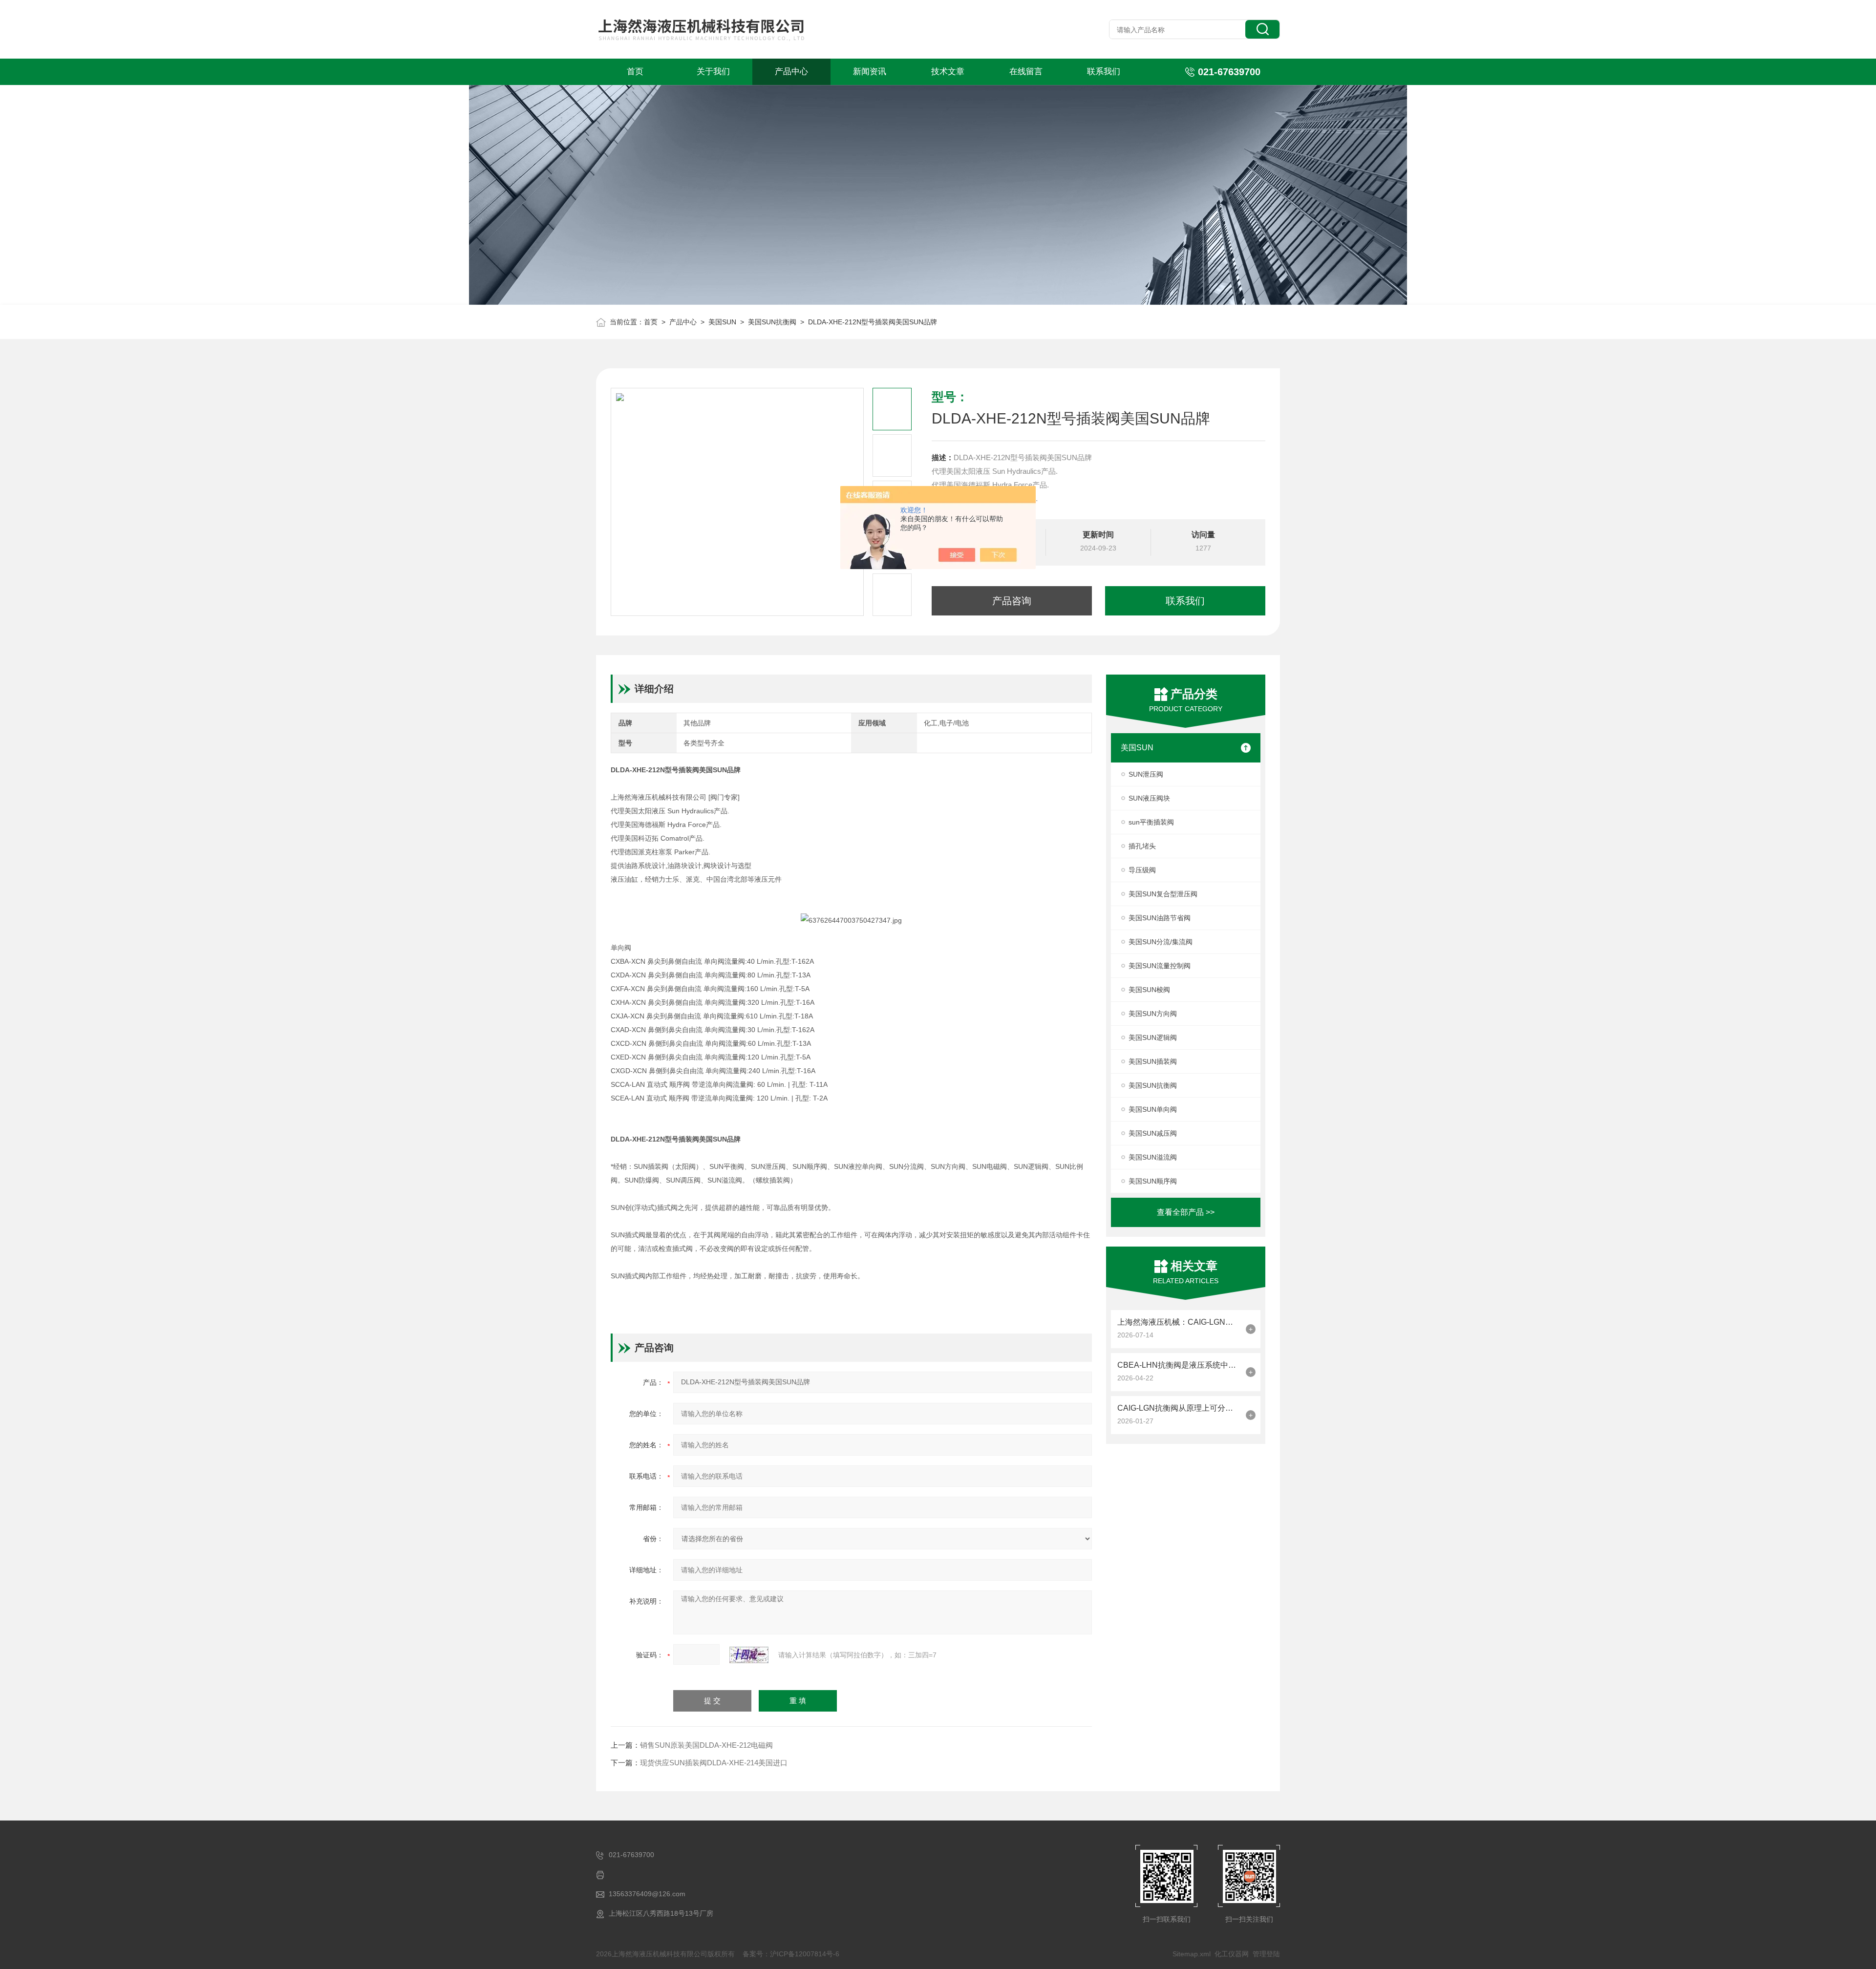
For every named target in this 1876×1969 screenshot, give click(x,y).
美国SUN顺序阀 (1153, 1181)
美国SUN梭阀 (1149, 990)
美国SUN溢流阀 (1153, 1157)
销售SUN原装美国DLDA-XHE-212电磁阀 (706, 1745)
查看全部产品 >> (1186, 1212)
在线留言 (1026, 72)
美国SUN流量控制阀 (1160, 966)
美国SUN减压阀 (1153, 1133)
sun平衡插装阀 (1151, 822)
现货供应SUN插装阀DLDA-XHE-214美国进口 (714, 1763)
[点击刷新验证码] (749, 1655)
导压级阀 (1142, 870)
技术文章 (948, 72)
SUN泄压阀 (1146, 774)
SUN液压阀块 (1149, 798)
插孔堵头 (1142, 846)
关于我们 (713, 72)
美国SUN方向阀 (1153, 1014)
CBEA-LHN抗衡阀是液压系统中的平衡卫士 (1179, 1365)
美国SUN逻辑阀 (1153, 1037)
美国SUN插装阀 (1153, 1061)
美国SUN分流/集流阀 (1161, 942)
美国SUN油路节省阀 (1160, 918)
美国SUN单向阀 (1153, 1109)
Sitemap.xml (1192, 1954)
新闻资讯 (870, 72)
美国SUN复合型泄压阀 (1163, 894)
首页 (635, 72)
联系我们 (1104, 72)
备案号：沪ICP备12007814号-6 (791, 1954)
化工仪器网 (1232, 1954)
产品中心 (791, 72)
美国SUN (722, 322)
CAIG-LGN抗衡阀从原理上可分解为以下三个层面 (1179, 1408)
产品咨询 (1012, 601)
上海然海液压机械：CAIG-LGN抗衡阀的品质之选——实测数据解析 (1179, 1322)
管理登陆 (1266, 1954)
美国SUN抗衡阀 (772, 322)
